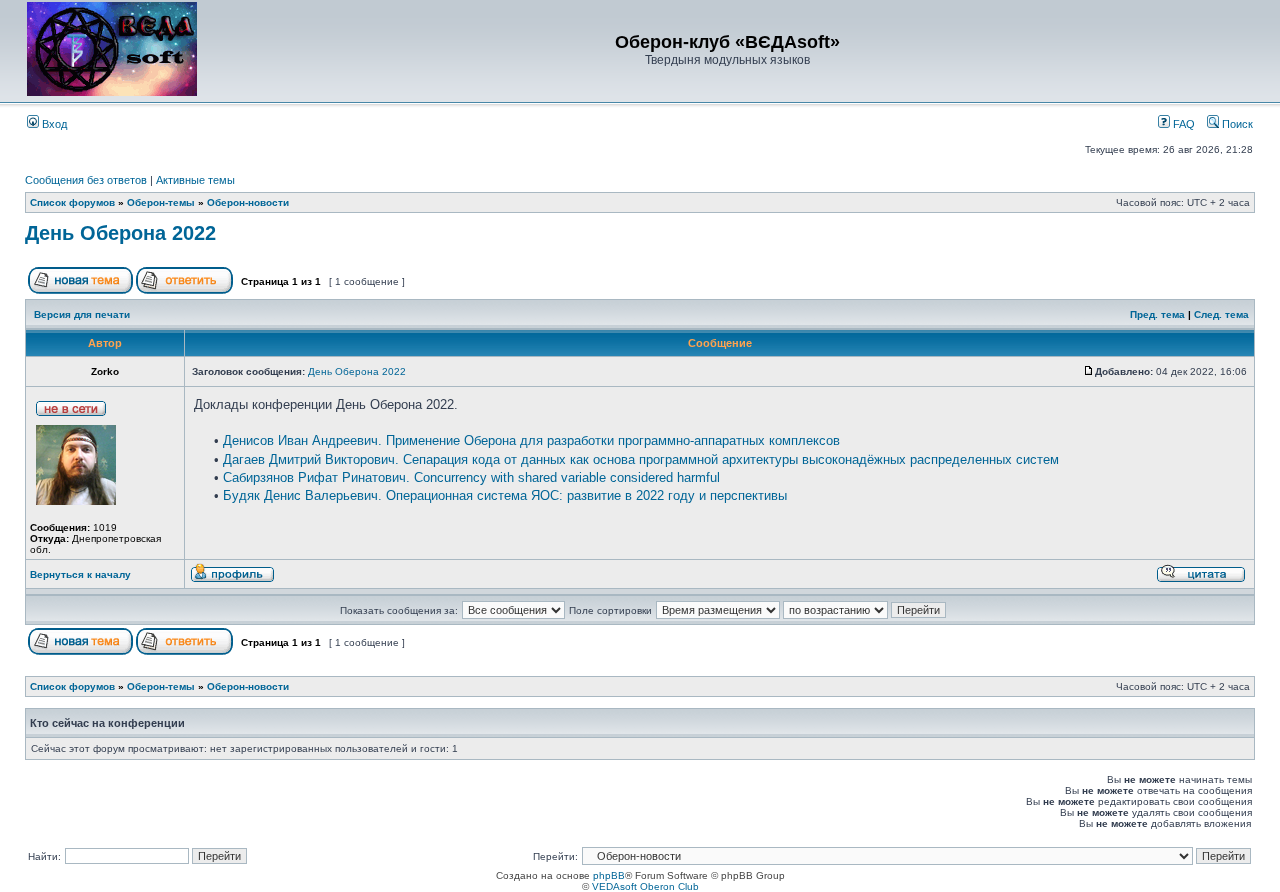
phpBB (609, 875)
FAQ (1182, 124)
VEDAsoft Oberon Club (645, 886)
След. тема (1221, 314)
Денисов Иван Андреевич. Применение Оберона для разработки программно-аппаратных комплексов (531, 440)
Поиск (1236, 124)
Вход (53, 124)
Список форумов (72, 202)
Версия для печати (82, 314)
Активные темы (195, 180)
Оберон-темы (161, 202)
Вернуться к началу (80, 574)
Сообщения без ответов (86, 180)
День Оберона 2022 (120, 233)
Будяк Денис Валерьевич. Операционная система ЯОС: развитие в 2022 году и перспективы (505, 495)
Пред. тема (1157, 314)
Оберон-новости (248, 202)
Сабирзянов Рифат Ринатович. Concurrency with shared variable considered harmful (471, 477)
